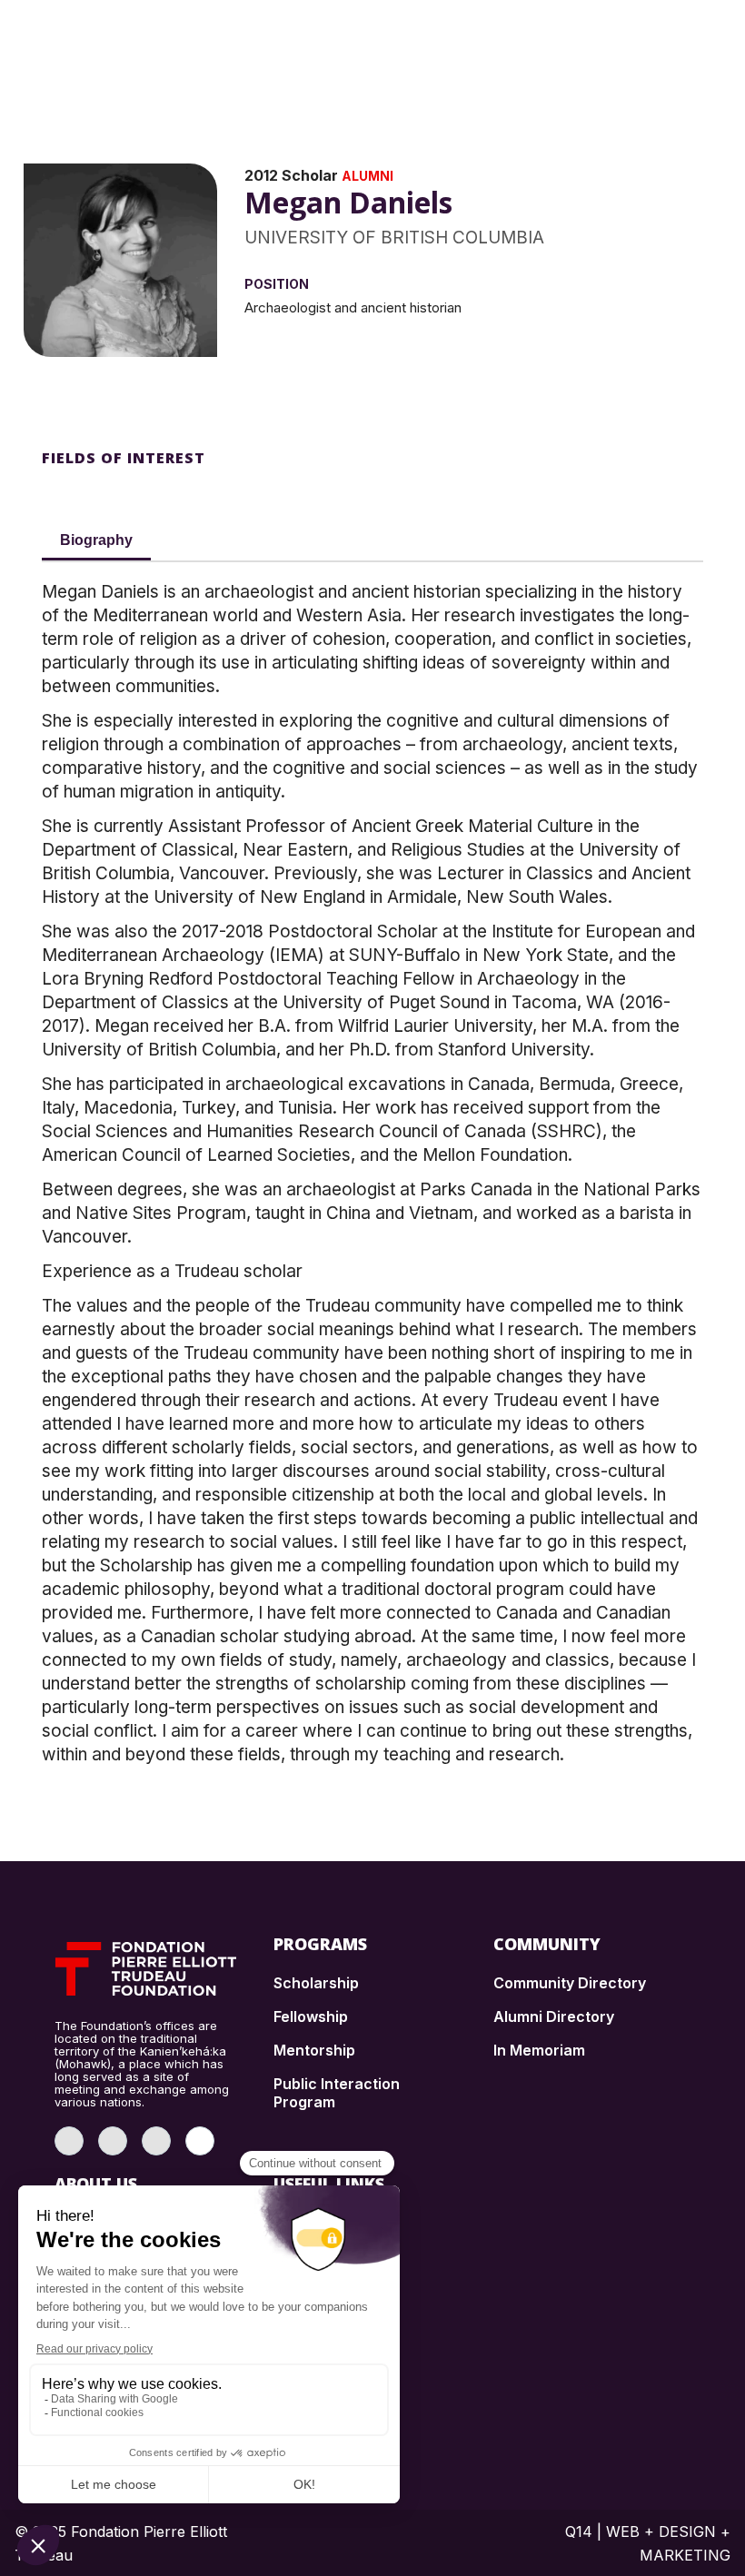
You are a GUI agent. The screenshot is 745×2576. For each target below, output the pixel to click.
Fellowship (311, 2016)
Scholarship (316, 1983)
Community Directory (570, 1983)
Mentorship (314, 2050)
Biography (96, 540)
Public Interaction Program (337, 2093)
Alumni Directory (554, 2016)
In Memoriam (539, 2050)
